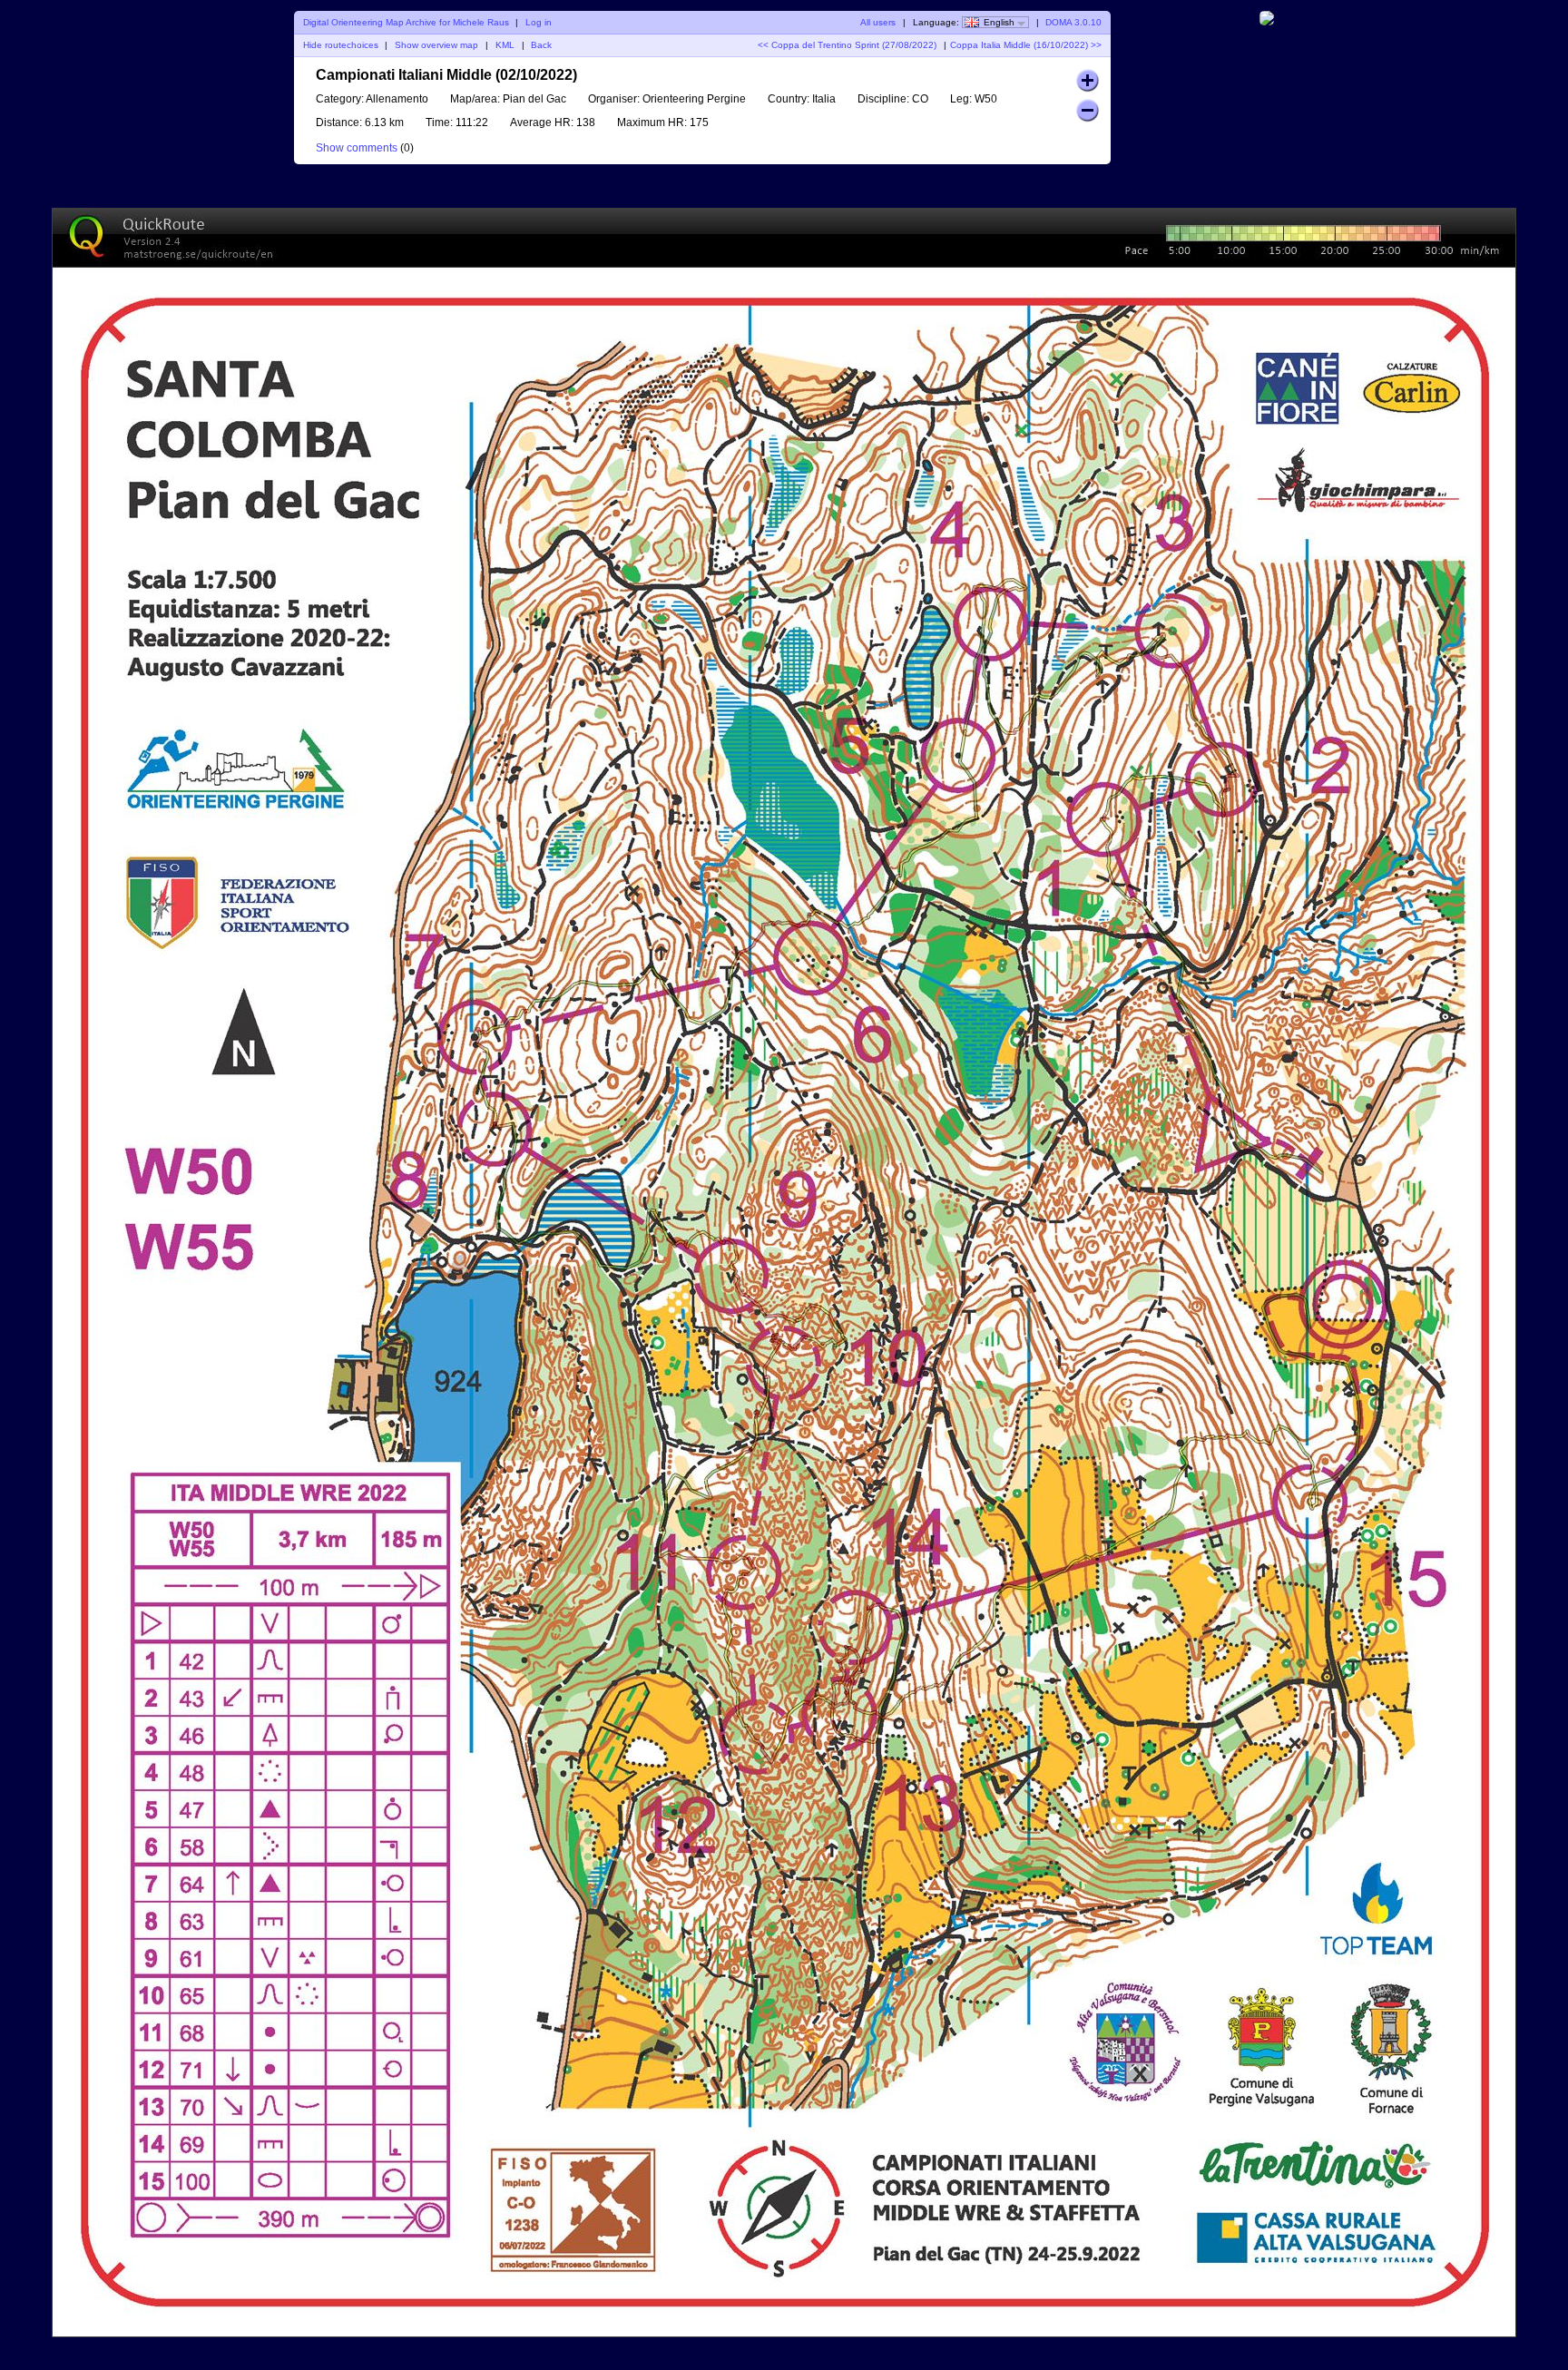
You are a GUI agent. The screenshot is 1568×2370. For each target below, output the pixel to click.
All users (878, 22)
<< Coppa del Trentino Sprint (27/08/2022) (847, 45)
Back (541, 45)
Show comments (357, 148)
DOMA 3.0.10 (1073, 22)
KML (505, 45)
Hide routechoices (341, 45)
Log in (539, 22)
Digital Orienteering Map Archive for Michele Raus (406, 22)
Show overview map (436, 45)
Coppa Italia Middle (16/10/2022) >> (1026, 45)
